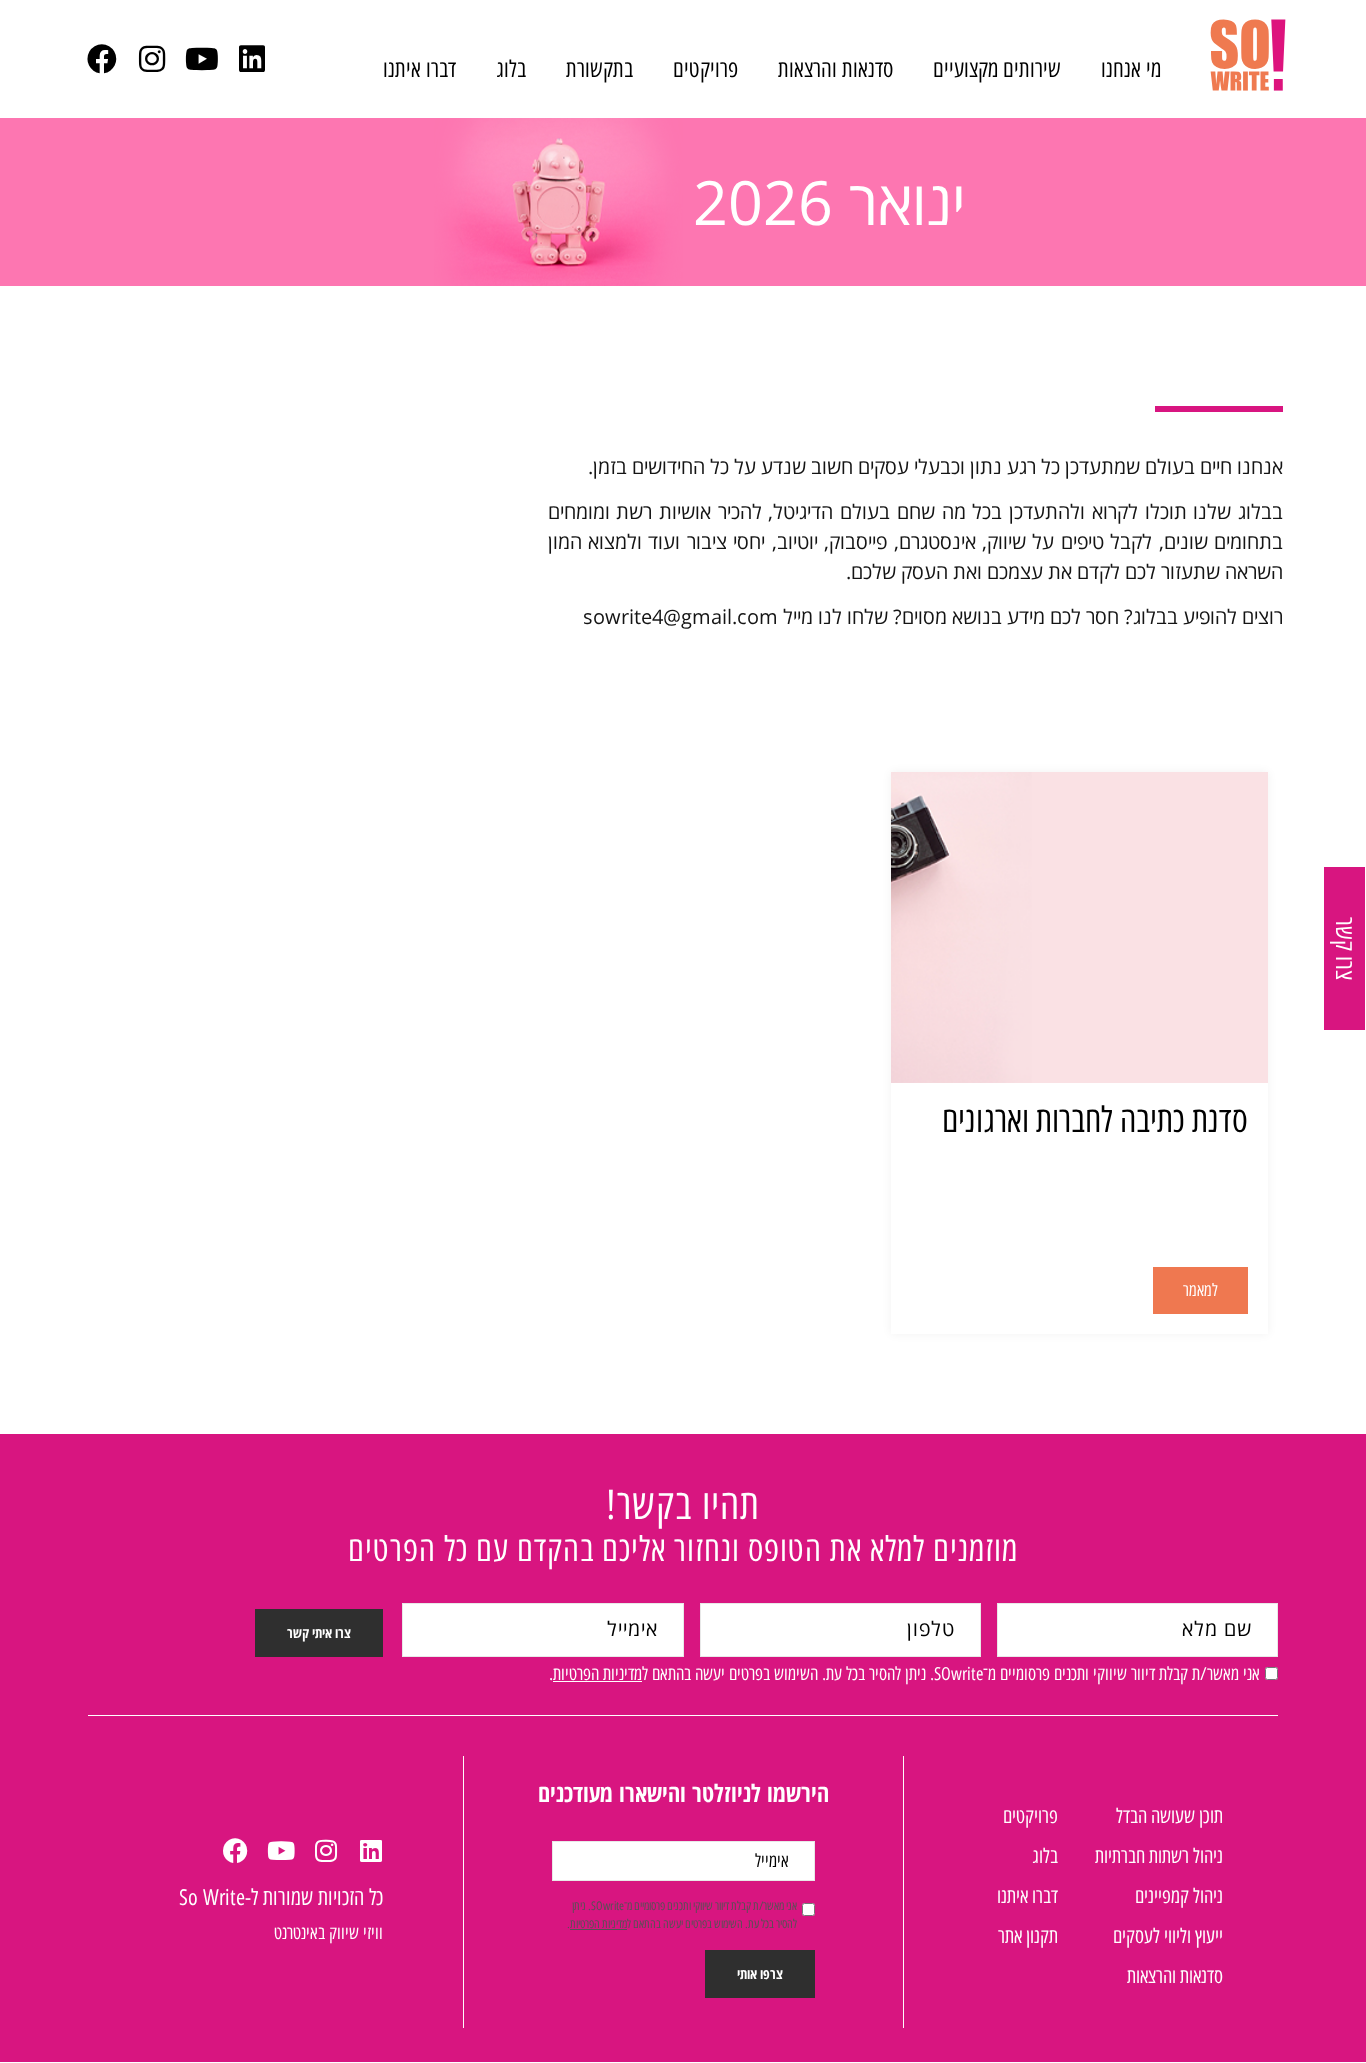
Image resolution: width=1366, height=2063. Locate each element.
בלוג (511, 69)
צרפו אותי (760, 1973)
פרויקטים (705, 69)
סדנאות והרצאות (835, 69)
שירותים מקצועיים (997, 69)
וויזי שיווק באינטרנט (328, 1933)
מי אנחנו (1131, 69)
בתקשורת (599, 69)
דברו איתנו (419, 69)
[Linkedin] (252, 59)
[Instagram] (152, 59)
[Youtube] (202, 59)
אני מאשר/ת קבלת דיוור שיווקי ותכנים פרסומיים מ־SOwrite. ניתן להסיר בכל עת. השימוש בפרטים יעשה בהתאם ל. (904, 1674)
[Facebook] (102, 59)
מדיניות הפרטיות (597, 1674)
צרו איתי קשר (319, 1632)
